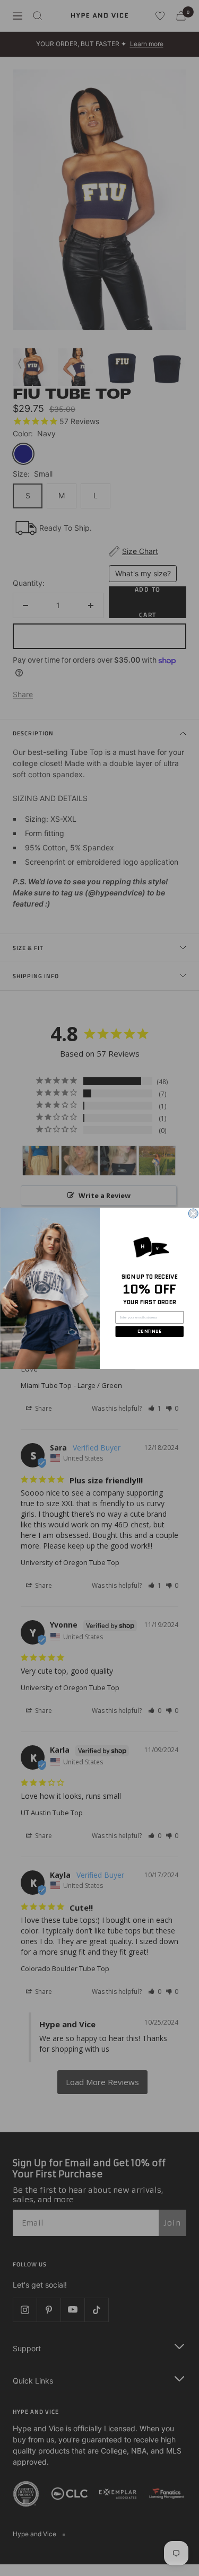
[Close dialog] (193, 1214)
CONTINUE (149, 1331)
